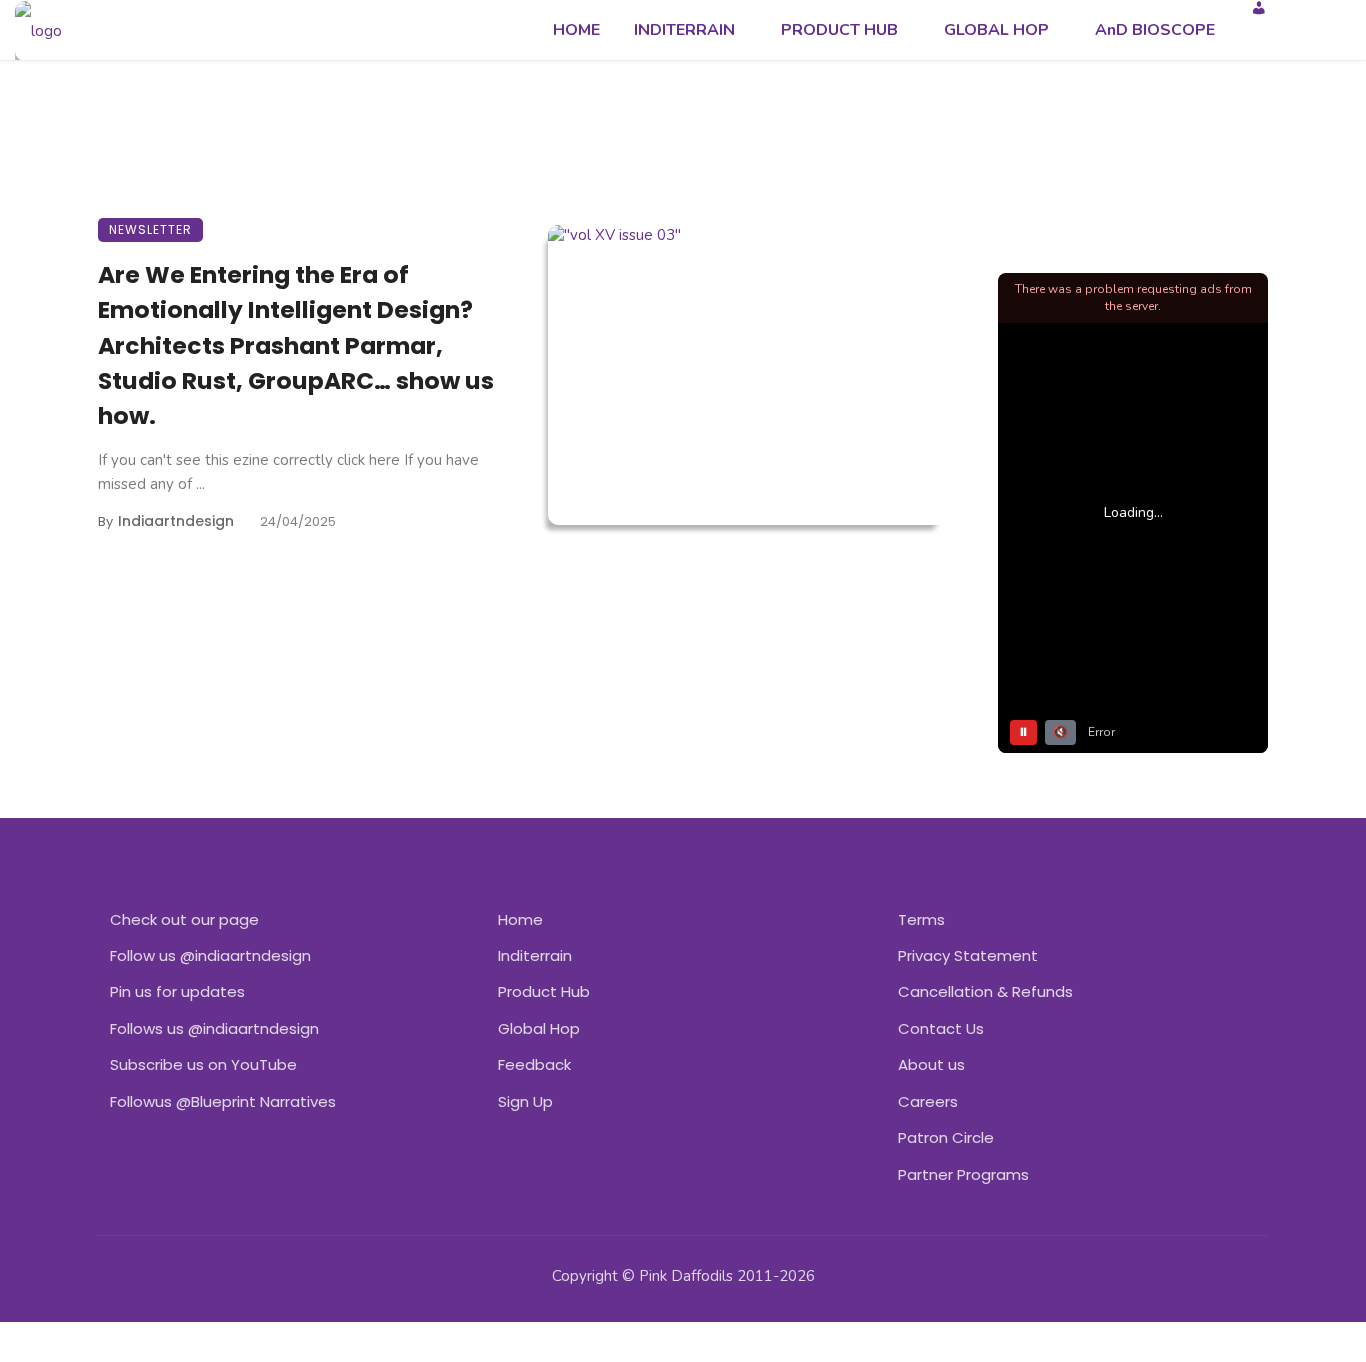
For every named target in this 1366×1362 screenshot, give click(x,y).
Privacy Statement (968, 955)
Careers (928, 1101)
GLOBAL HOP (996, 30)
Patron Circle (946, 1137)
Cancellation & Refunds (985, 991)
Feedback (534, 1064)
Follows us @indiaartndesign (214, 1028)
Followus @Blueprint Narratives (223, 1101)
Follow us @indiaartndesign (210, 955)
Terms (921, 919)
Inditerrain (535, 955)
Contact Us (941, 1028)
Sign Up (525, 1101)
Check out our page (184, 919)
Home (520, 919)
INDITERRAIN (684, 30)
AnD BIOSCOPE (1155, 30)
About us (931, 1064)
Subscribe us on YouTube (203, 1064)
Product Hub (544, 991)
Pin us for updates (177, 991)
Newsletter (150, 229)
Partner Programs (963, 1174)
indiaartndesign (176, 521)
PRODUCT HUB (839, 30)
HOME (576, 30)
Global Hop (539, 1028)
